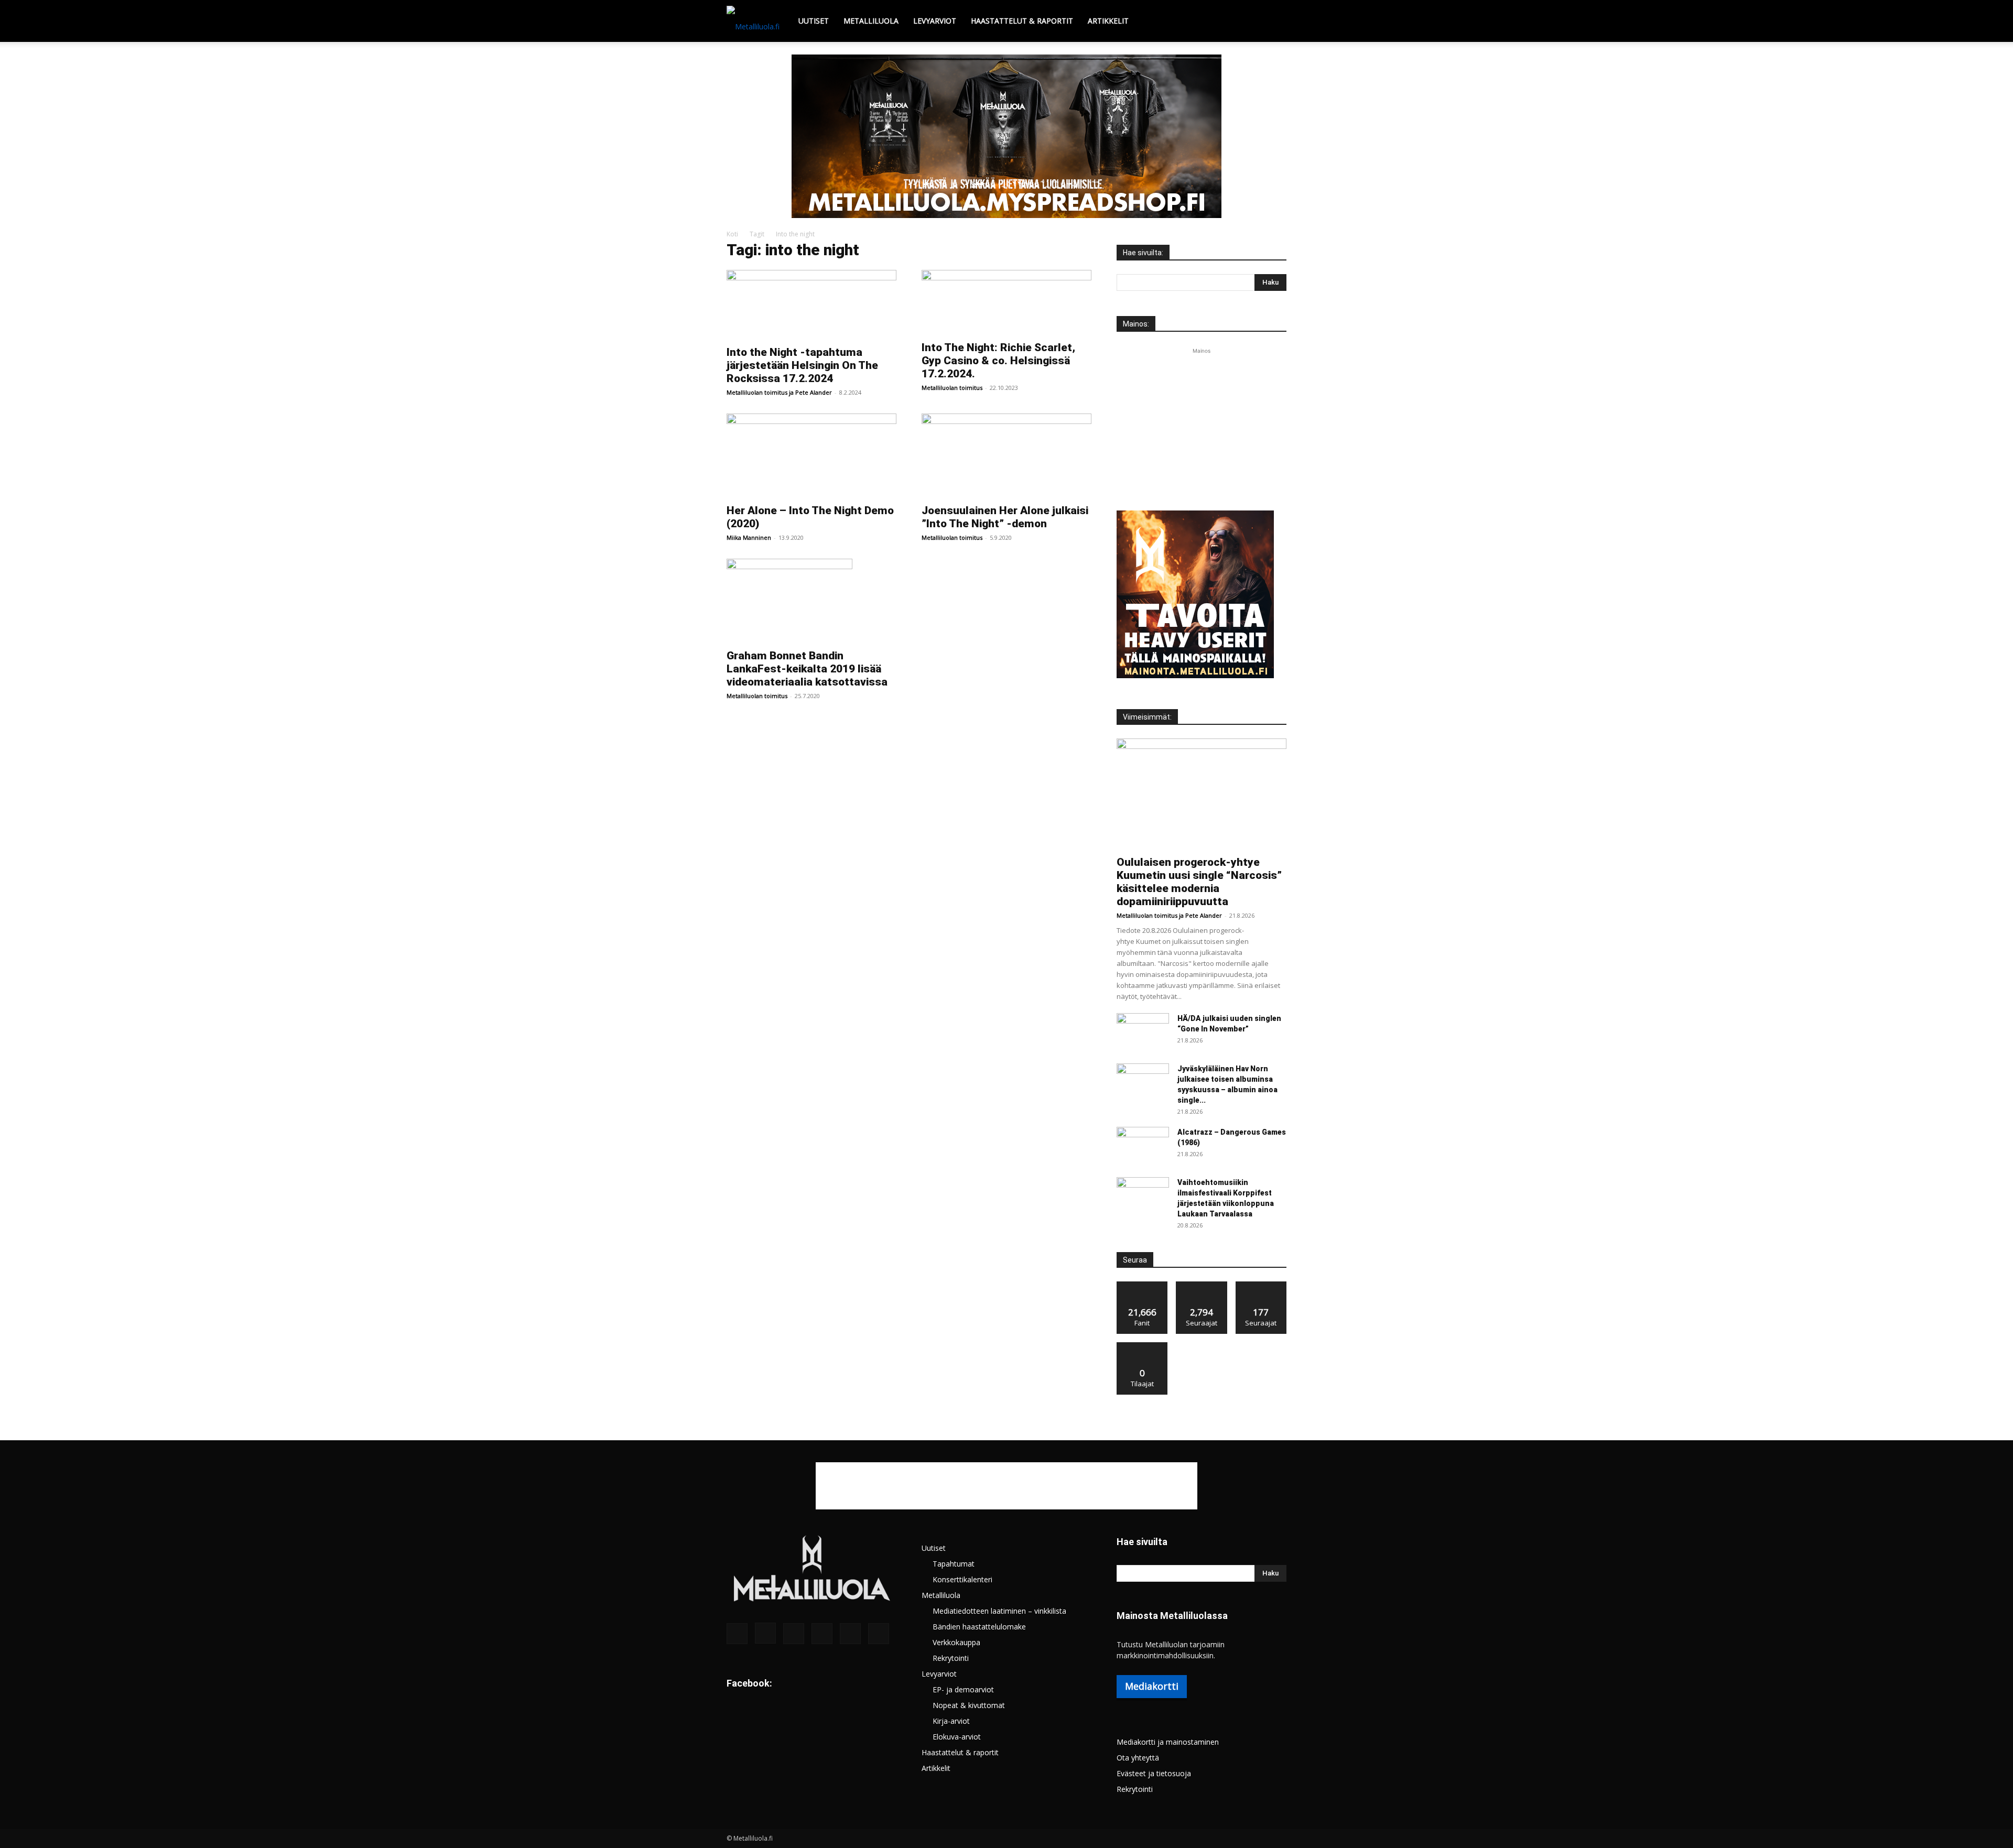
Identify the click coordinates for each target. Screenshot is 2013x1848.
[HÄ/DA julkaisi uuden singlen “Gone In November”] (1143, 1031)
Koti (732, 234)
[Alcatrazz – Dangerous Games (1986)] (1143, 1145)
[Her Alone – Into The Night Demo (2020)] (811, 455)
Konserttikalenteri (962, 1579)
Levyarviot (935, 21)
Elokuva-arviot (957, 1737)
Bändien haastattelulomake (979, 1627)
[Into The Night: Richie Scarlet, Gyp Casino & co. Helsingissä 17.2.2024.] (1006, 302)
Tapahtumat (954, 1564)
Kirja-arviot (951, 1721)
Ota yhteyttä (1138, 1758)
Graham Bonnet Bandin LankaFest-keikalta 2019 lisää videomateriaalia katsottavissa (807, 669)
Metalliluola (871, 21)
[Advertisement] (1202, 422)
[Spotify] (822, 1634)
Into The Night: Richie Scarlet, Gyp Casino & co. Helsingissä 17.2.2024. (998, 361)
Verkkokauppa (956, 1642)
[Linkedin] (794, 1634)
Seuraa (1202, 1285)
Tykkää (1142, 1285)
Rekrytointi (951, 1658)
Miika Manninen (749, 537)
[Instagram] (765, 1633)
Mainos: (1136, 324)
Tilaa (1142, 1346)
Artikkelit (1108, 21)
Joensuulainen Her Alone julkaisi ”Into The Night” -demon (1005, 517)
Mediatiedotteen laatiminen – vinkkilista (999, 1611)
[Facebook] (737, 1634)
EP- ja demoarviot (963, 1689)
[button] (1274, 22)
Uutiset (814, 21)
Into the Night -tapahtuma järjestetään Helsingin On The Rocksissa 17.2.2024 (802, 365)
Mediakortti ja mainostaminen (1168, 1742)
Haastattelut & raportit (1022, 21)
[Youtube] (879, 1634)
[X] (850, 1634)
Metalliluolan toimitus (757, 392)
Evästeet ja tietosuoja (1154, 1773)
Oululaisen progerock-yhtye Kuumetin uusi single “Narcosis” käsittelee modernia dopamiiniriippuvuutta (1199, 882)
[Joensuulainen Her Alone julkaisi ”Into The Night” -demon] (1006, 455)
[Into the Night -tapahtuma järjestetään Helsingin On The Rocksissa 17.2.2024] (811, 305)
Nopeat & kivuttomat (969, 1705)
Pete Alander (814, 392)
